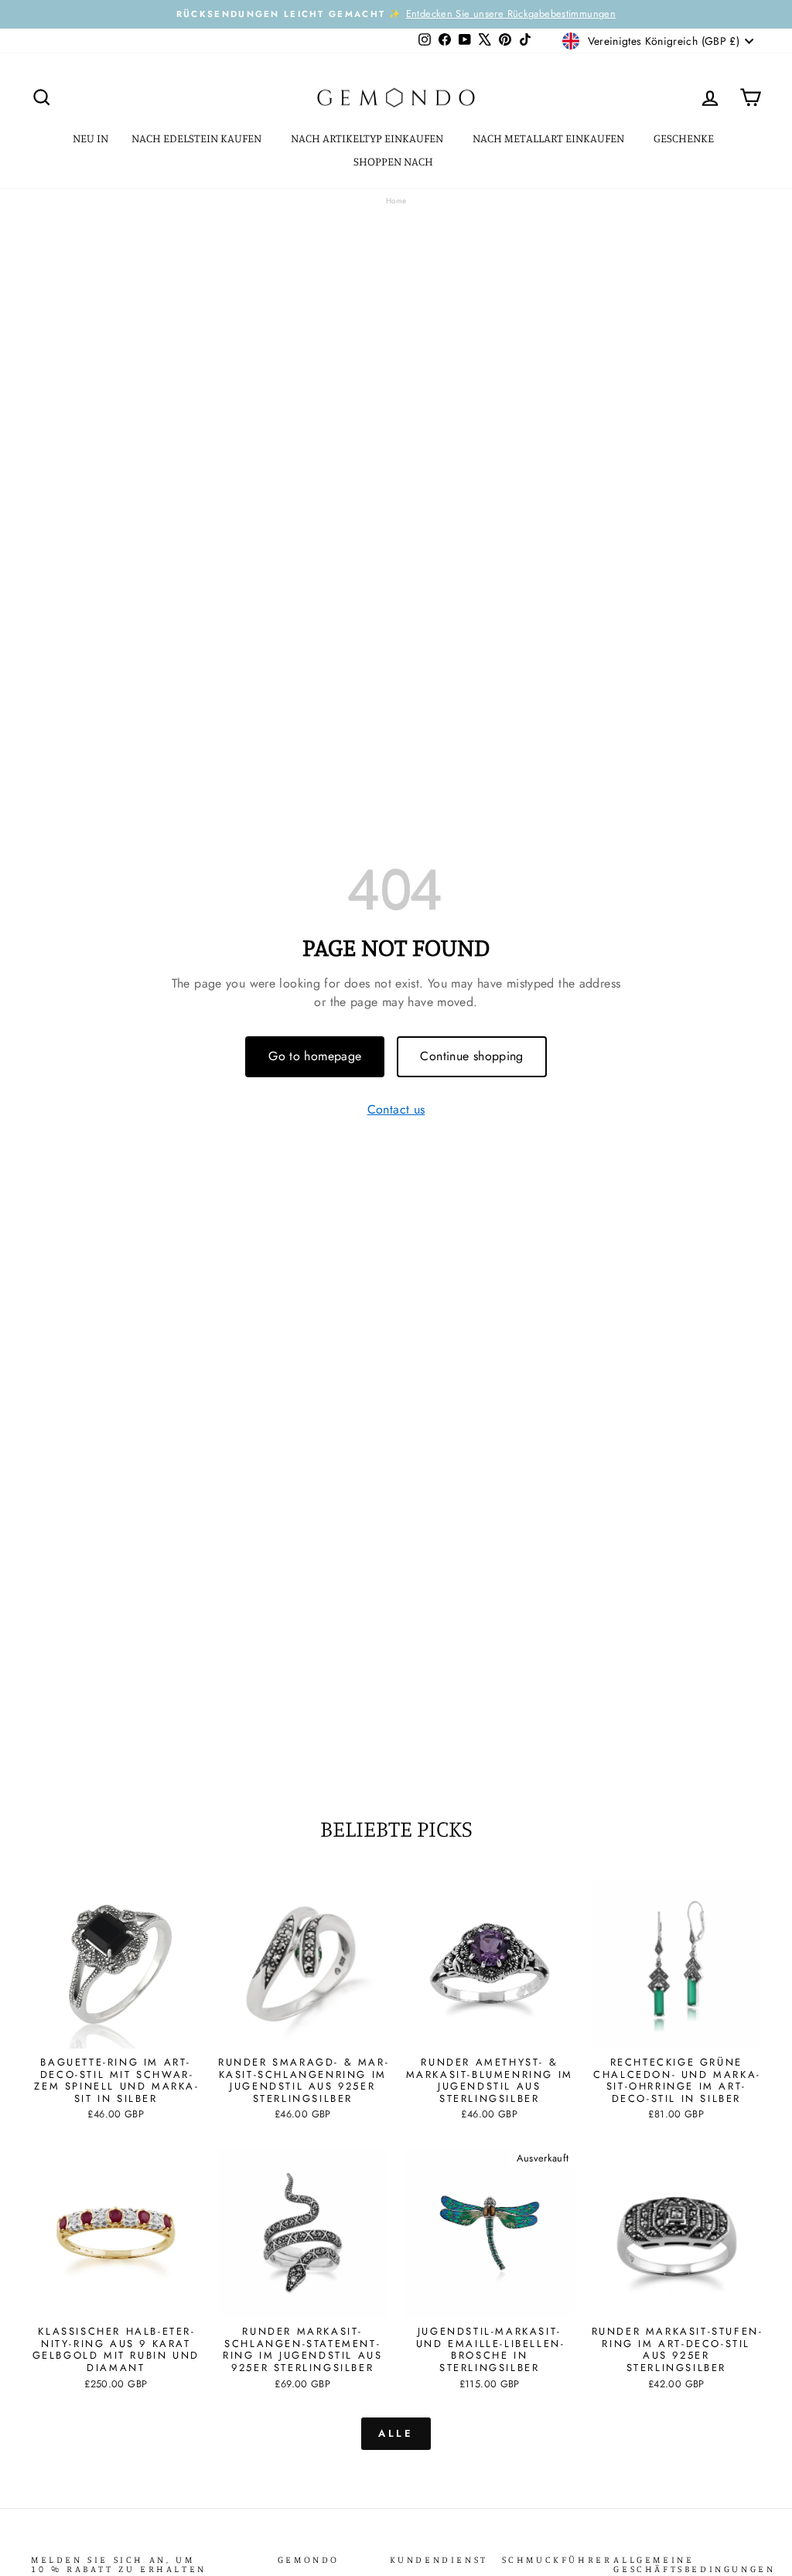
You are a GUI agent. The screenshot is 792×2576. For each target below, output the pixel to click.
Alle (396, 2433)
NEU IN (90, 138)
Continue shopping (471, 1056)
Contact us (396, 1110)
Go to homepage (315, 1056)
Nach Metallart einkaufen (550, 138)
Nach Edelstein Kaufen (198, 138)
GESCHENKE (685, 138)
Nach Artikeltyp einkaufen (368, 138)
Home (396, 201)
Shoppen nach (394, 161)
